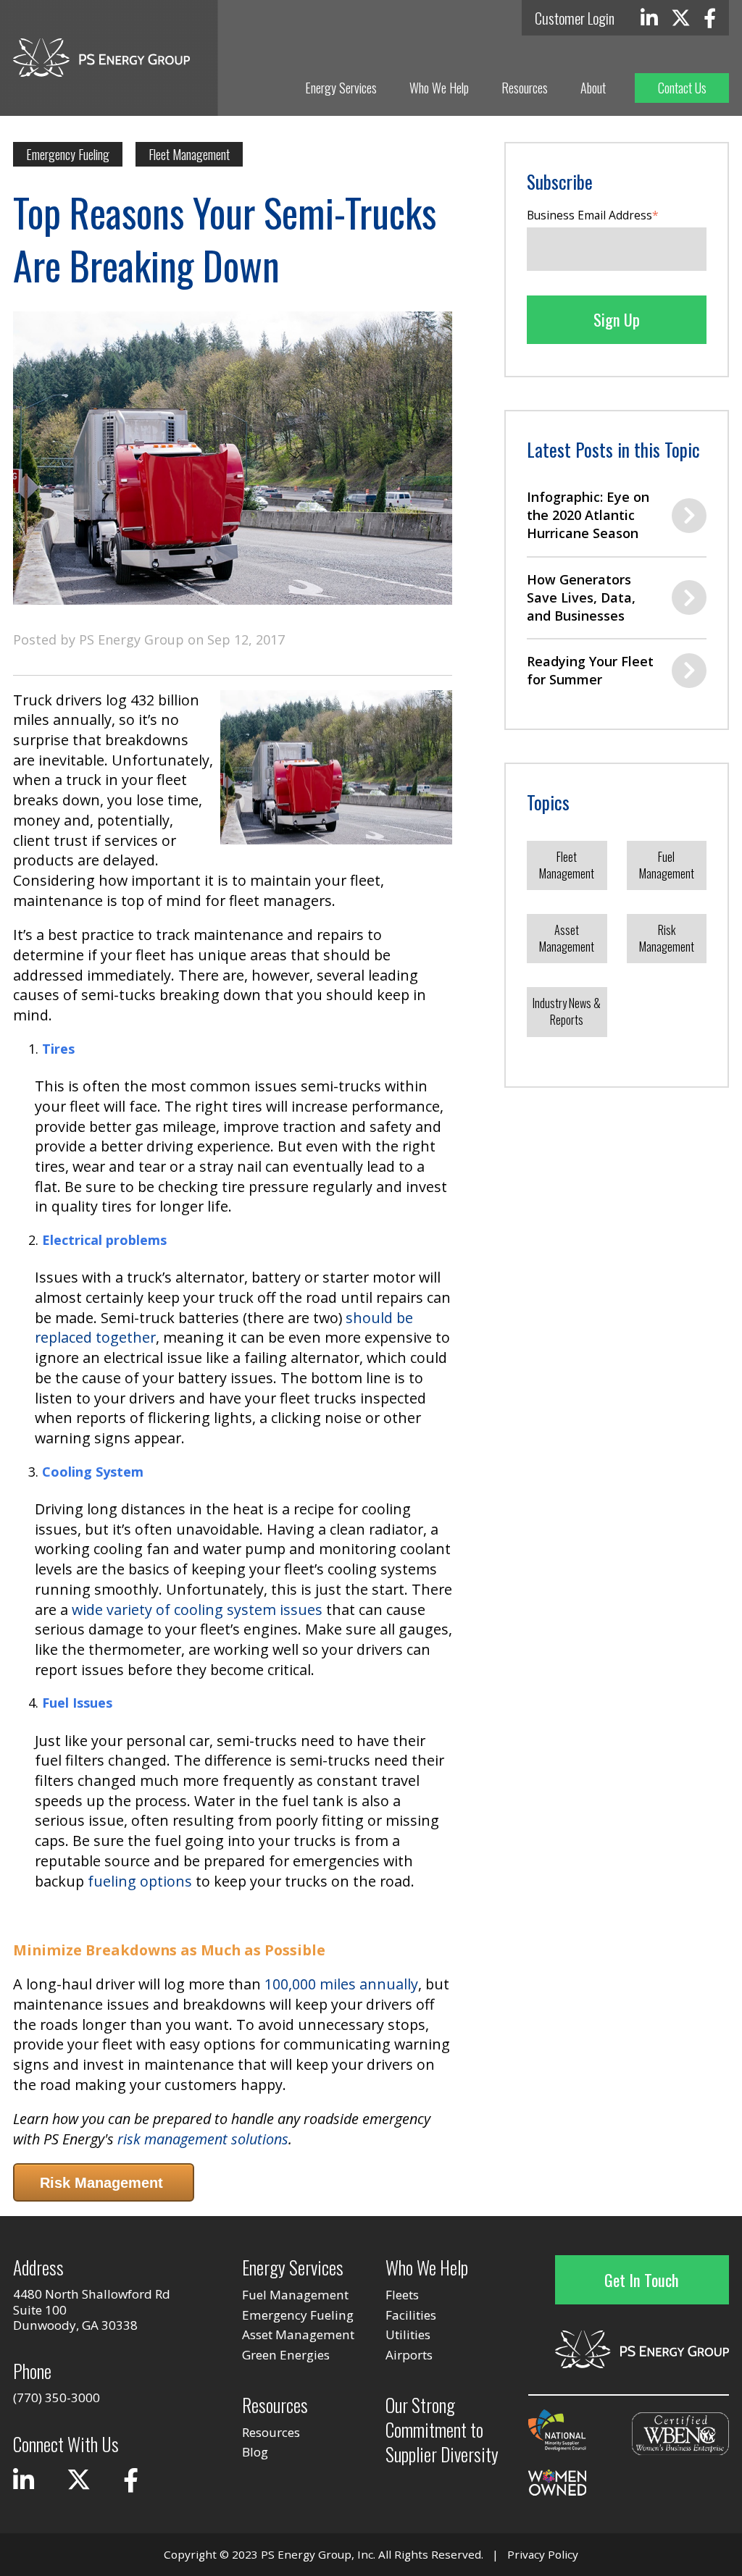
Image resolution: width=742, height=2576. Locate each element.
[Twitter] (681, 18)
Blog (255, 2452)
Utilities (408, 2334)
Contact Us (682, 88)
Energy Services (341, 88)
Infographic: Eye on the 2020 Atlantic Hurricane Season (588, 515)
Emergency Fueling (68, 154)
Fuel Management (667, 865)
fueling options (140, 1881)
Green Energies (286, 2355)
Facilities (411, 2315)
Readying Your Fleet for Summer (590, 670)
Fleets (402, 2295)
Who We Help (439, 88)
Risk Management (667, 938)
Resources (525, 88)
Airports (409, 2355)
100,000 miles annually (341, 1984)
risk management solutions (203, 2139)
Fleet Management (189, 154)
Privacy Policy (543, 2554)
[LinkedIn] (649, 18)
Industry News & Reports (567, 1011)
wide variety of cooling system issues (197, 1610)
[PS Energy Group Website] (101, 58)
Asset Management (567, 938)
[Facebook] (710, 18)
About (593, 88)
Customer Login (575, 18)
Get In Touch (642, 2280)
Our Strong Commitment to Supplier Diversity (442, 2429)
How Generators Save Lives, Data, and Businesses (581, 597)
